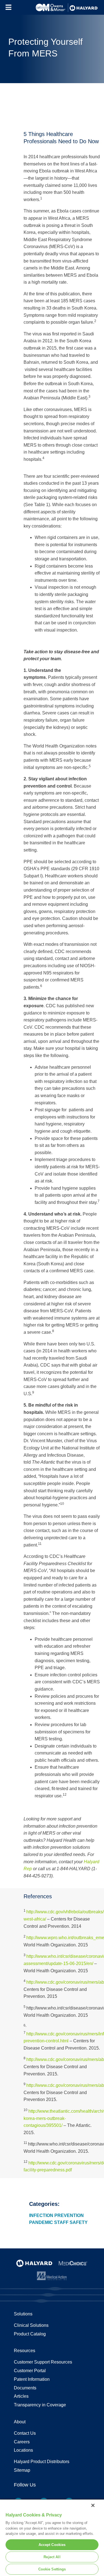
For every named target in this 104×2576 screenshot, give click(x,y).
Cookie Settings (52, 2569)
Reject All (52, 2557)
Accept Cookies (52, 2545)
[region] (52, 2537)
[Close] (93, 2505)
